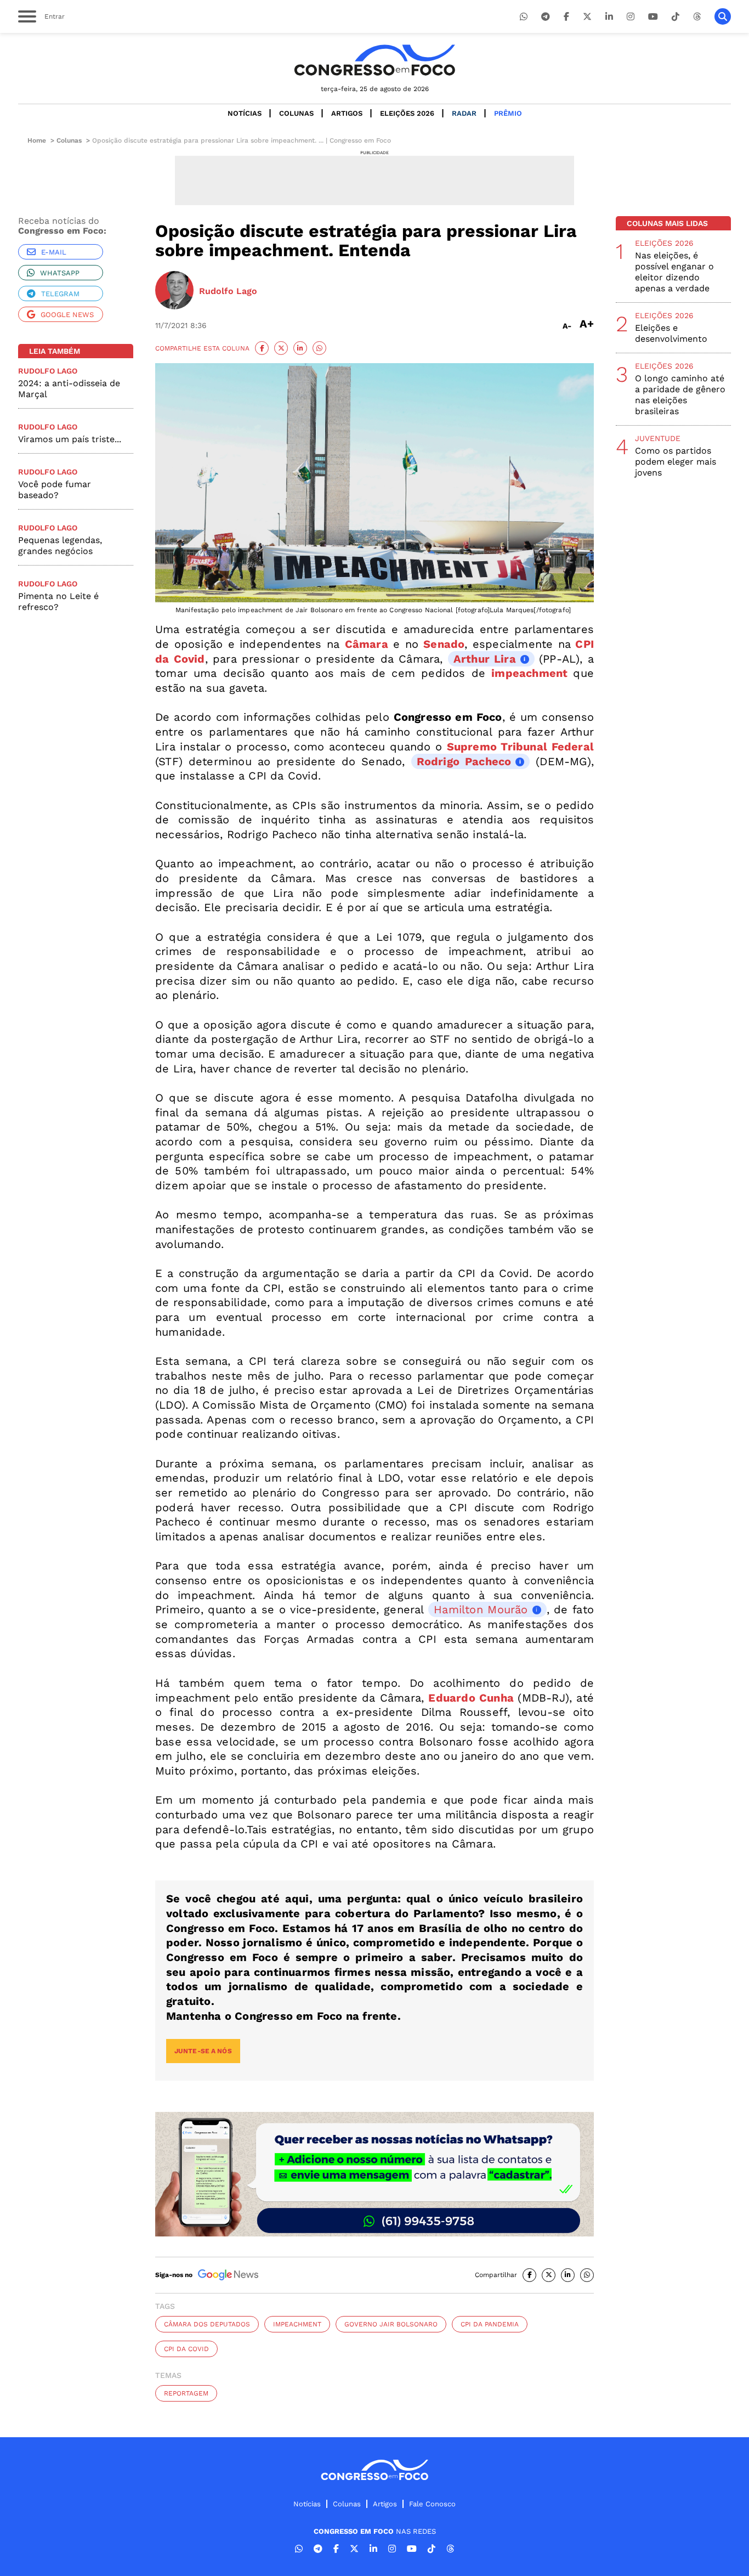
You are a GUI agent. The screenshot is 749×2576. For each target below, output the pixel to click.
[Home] (374, 60)
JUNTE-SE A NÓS (203, 2051)
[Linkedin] (609, 17)
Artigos (347, 113)
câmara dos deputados (207, 2324)
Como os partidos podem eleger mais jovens (676, 462)
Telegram (60, 294)
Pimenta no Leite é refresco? (58, 601)
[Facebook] (566, 17)
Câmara (367, 644)
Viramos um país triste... (70, 439)
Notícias (245, 113)
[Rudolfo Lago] (174, 291)
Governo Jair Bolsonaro (391, 2324)
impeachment (529, 673)
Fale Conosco (432, 2504)
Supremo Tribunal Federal (520, 747)
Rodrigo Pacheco (464, 761)
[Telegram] (546, 17)
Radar (464, 113)
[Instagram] (631, 17)
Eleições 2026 (407, 113)
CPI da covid (186, 2349)
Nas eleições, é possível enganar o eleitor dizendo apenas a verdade (674, 272)
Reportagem (186, 2393)
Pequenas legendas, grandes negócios (60, 546)
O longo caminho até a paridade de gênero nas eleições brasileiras (680, 395)
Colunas (296, 113)
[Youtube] (653, 17)
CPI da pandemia (490, 2324)
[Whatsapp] (524, 17)
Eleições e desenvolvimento (671, 333)
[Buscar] (723, 16)
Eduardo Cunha (471, 1698)
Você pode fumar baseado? (55, 490)
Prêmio (508, 113)
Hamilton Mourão (481, 1609)
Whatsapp (60, 273)
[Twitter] (587, 17)
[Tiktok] (676, 17)
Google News (67, 315)
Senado (444, 644)
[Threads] (697, 17)
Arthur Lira (485, 659)
